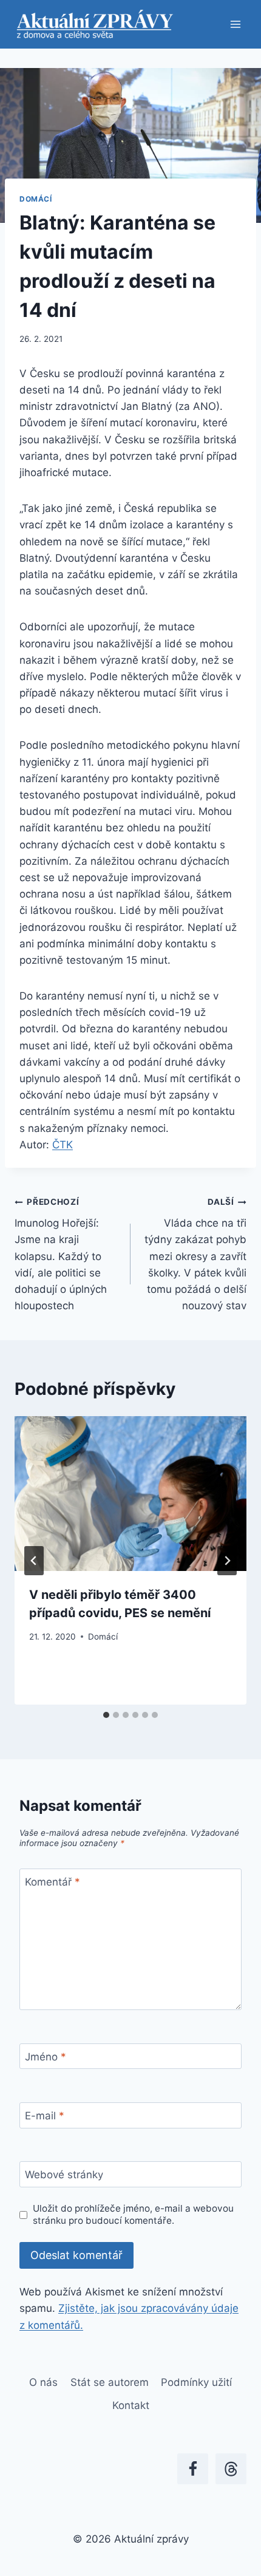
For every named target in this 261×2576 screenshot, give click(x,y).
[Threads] (231, 2469)
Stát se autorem (110, 2382)
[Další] (227, 1561)
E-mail (45, 2116)
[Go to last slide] (34, 1561)
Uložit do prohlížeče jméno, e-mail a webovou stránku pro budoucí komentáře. (133, 2214)
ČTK (63, 1145)
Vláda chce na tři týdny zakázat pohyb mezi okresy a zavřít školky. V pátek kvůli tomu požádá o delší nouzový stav (195, 1254)
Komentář (53, 1882)
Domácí (36, 199)
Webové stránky (64, 2175)
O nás (43, 2382)
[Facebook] (193, 2469)
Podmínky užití (196, 2382)
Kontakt (131, 2405)
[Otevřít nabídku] (235, 24)
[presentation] (130, 1494)
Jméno (46, 2057)
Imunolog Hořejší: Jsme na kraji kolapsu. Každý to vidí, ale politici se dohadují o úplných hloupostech (61, 1254)
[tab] (106, 1715)
